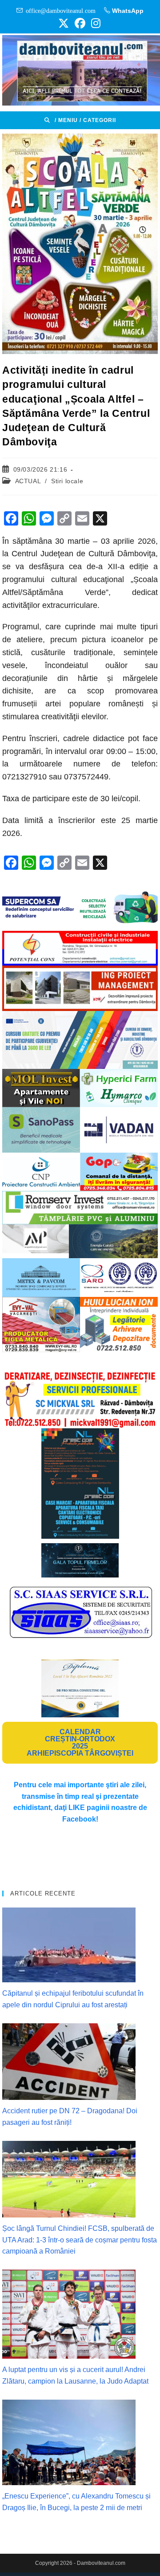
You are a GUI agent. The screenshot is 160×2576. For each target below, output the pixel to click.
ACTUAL (28, 481)
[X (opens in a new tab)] (64, 23)
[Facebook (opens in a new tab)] (80, 23)
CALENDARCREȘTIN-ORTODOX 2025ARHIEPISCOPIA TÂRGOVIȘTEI (80, 1742)
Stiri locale (67, 481)
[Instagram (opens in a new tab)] (94, 23)
